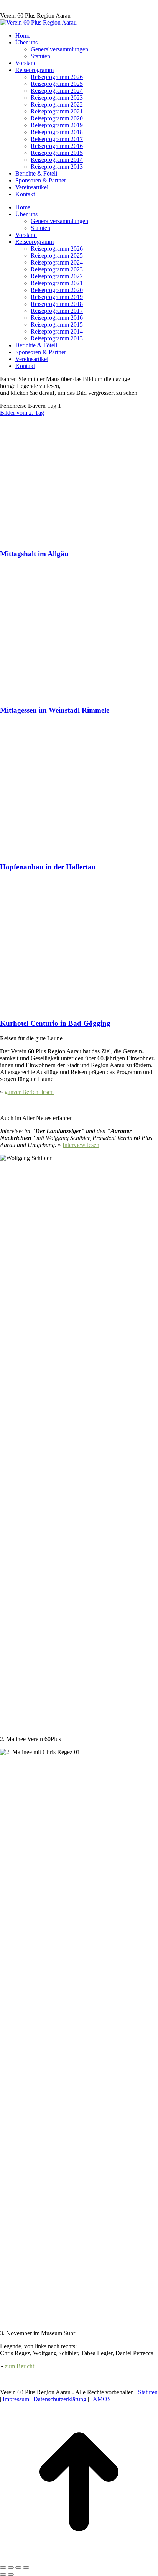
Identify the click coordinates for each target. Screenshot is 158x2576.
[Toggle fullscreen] (18, 2568)
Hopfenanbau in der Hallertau (48, 867)
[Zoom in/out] (26, 2568)
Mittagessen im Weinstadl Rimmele (55, 710)
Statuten (148, 2392)
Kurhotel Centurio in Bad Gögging (55, 1023)
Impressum (16, 2399)
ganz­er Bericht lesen (29, 1092)
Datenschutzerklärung (60, 2399)
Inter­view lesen (81, 1145)
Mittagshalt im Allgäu (34, 554)
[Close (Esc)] (3, 2568)
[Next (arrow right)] (11, 2574)
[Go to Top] (79, 2559)
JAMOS (101, 2399)
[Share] (11, 2568)
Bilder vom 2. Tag (22, 413)
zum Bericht (19, 2366)
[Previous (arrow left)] (3, 2574)
